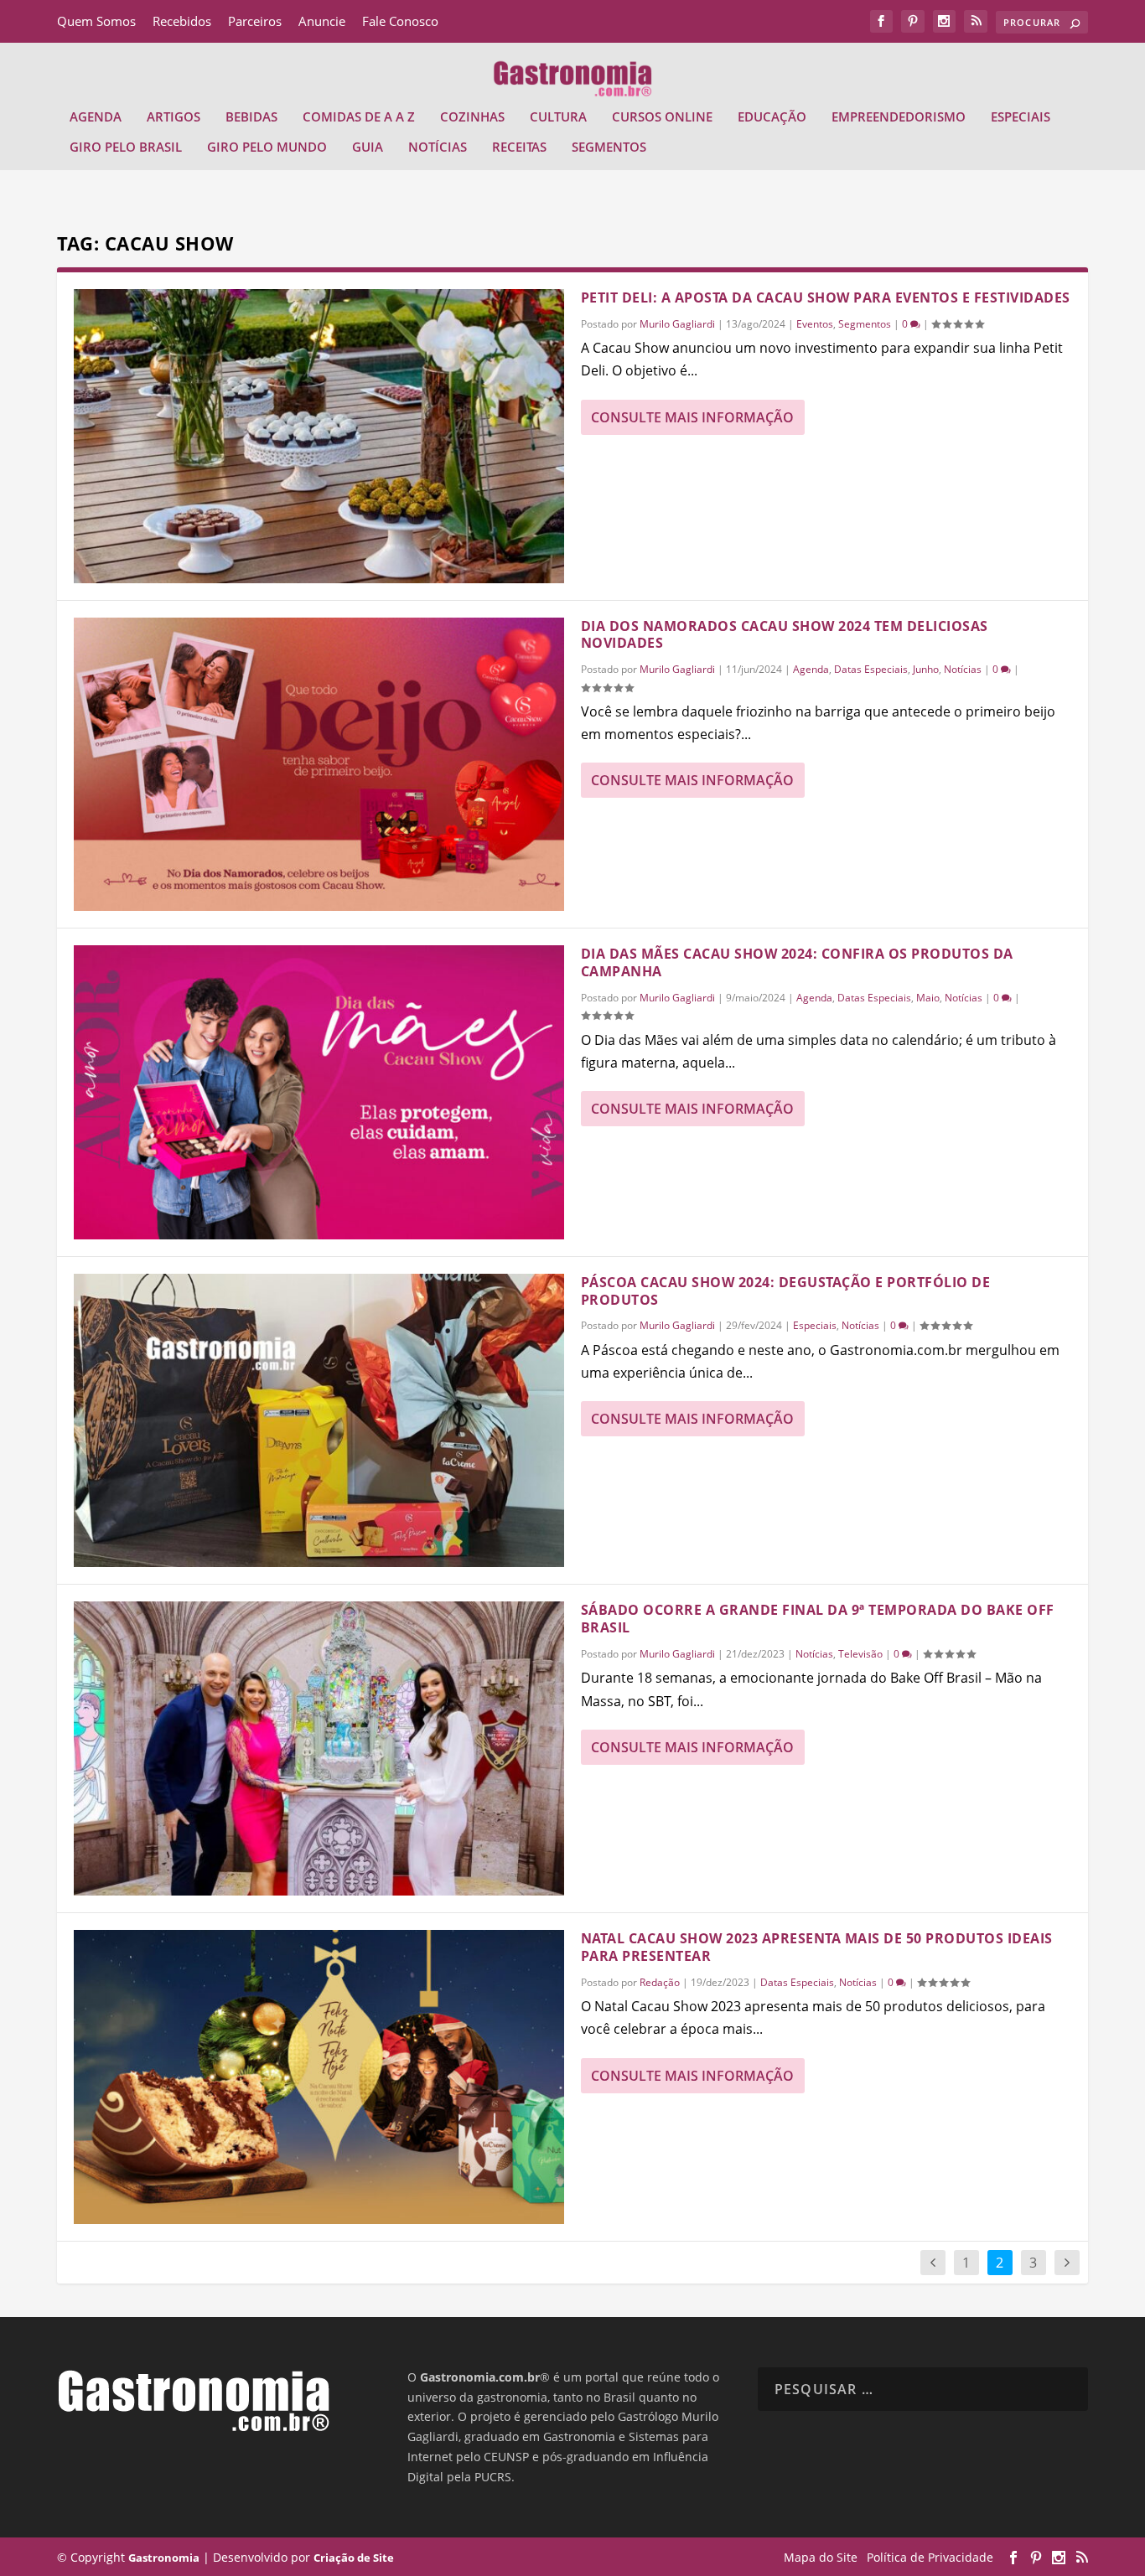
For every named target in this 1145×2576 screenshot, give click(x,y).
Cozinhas (472, 117)
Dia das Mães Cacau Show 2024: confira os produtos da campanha (797, 962)
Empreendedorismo (899, 117)
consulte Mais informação (692, 417)
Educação (772, 117)
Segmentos (609, 147)
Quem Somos (96, 21)
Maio (928, 998)
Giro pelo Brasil (126, 147)
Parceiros (255, 21)
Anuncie (322, 21)
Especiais (1021, 117)
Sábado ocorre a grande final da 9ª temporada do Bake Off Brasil (818, 1619)
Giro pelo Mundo (267, 147)
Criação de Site (354, 2558)
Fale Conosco (400, 21)
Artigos (174, 117)
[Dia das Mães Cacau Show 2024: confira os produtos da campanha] (319, 1092)
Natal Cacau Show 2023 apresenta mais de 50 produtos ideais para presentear (817, 1947)
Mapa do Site (821, 2557)
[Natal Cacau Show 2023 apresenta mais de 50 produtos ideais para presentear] (319, 2077)
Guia (368, 147)
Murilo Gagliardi (677, 324)
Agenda (96, 117)
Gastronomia (164, 2558)
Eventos (815, 324)
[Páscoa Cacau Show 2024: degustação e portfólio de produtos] (319, 1421)
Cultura (558, 117)
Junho (926, 669)
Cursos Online (662, 117)
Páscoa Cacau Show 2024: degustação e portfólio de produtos (786, 1291)
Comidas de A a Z (359, 117)
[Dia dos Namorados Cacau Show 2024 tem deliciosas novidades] (319, 765)
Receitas (519, 147)
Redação (660, 1982)
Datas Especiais (871, 669)
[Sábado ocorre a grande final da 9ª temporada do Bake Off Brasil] (319, 1748)
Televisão (860, 1654)
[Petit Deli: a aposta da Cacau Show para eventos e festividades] (319, 436)
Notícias (438, 147)
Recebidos (182, 21)
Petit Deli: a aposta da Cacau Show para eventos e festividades (826, 297)
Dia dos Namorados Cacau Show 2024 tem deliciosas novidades (785, 635)
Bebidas (251, 117)
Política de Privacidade (930, 2557)
